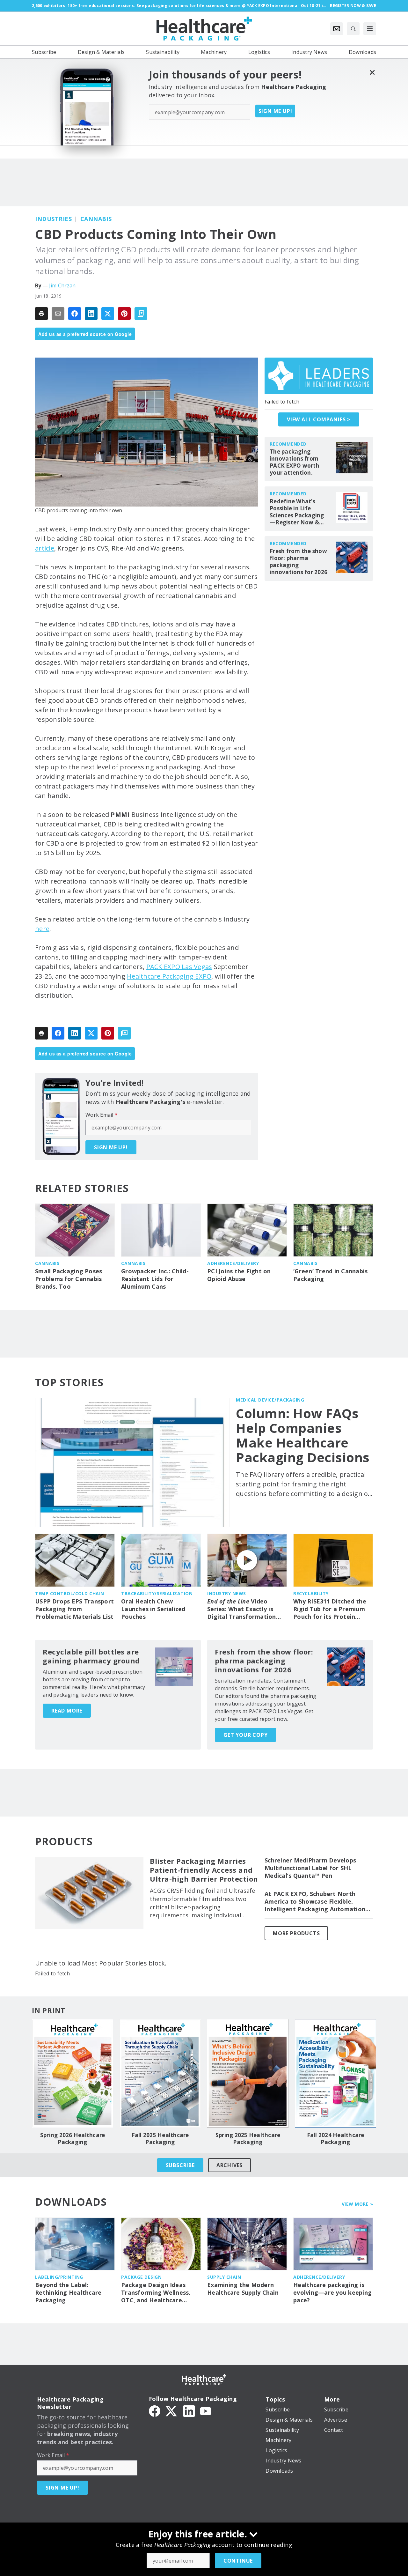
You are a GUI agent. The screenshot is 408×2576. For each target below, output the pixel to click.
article (45, 548)
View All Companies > (319, 419)
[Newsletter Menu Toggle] (337, 29)
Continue (238, 2561)
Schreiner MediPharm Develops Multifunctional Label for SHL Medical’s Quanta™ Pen (310, 1868)
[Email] (58, 314)
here (42, 929)
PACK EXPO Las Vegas (179, 967)
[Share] (75, 314)
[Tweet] (108, 314)
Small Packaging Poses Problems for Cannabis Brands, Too (69, 1279)
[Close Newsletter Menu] (372, 72)
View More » (357, 2204)
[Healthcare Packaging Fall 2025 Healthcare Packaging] (160, 2074)
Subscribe (180, 2165)
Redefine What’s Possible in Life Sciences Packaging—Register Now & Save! (297, 512)
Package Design (141, 2277)
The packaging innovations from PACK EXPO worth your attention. (295, 462)
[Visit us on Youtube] (206, 2410)
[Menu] (370, 29)
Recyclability (311, 1593)
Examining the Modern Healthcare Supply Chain (243, 2289)
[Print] (41, 314)
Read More (67, 1711)
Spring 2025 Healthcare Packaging (248, 2139)
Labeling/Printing (59, 2277)
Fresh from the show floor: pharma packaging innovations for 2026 (299, 562)
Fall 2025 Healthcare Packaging (160, 2139)
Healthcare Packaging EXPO (169, 976)
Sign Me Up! (275, 111)
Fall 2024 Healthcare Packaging (336, 2139)
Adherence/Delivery (233, 1263)
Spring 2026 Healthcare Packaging (73, 2139)
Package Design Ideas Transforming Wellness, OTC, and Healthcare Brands (156, 2293)
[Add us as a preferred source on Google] (141, 314)
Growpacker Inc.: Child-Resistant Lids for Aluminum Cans (155, 1279)
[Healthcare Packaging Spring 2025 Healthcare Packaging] (248, 2074)
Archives (229, 2165)
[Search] (353, 29)
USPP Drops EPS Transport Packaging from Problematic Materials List (74, 1609)
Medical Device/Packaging (270, 1400)
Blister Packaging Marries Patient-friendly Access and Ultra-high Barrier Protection (204, 1870)
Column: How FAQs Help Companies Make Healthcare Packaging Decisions (303, 1435)
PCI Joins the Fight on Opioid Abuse (239, 1275)
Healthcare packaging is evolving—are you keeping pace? (332, 2293)
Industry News (227, 1593)
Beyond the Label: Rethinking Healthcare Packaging (68, 2293)
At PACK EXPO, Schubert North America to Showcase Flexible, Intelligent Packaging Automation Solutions (315, 1902)
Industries (53, 219)
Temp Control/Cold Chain (70, 1593)
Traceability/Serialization (157, 1593)
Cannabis (96, 219)
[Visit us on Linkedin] (189, 2410)
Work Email (102, 1115)
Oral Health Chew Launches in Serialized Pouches (153, 1609)
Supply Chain (224, 2277)
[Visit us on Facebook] (155, 2410)
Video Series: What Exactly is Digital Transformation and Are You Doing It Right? (242, 1609)
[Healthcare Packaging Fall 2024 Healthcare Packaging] (335, 2074)
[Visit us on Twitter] (172, 2410)
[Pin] (124, 314)
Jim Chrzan (62, 285)
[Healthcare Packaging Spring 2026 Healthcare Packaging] (73, 2074)
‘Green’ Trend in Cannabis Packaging (330, 1275)
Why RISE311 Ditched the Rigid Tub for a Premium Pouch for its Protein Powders (330, 1609)
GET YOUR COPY (245, 1735)
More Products (296, 1933)
